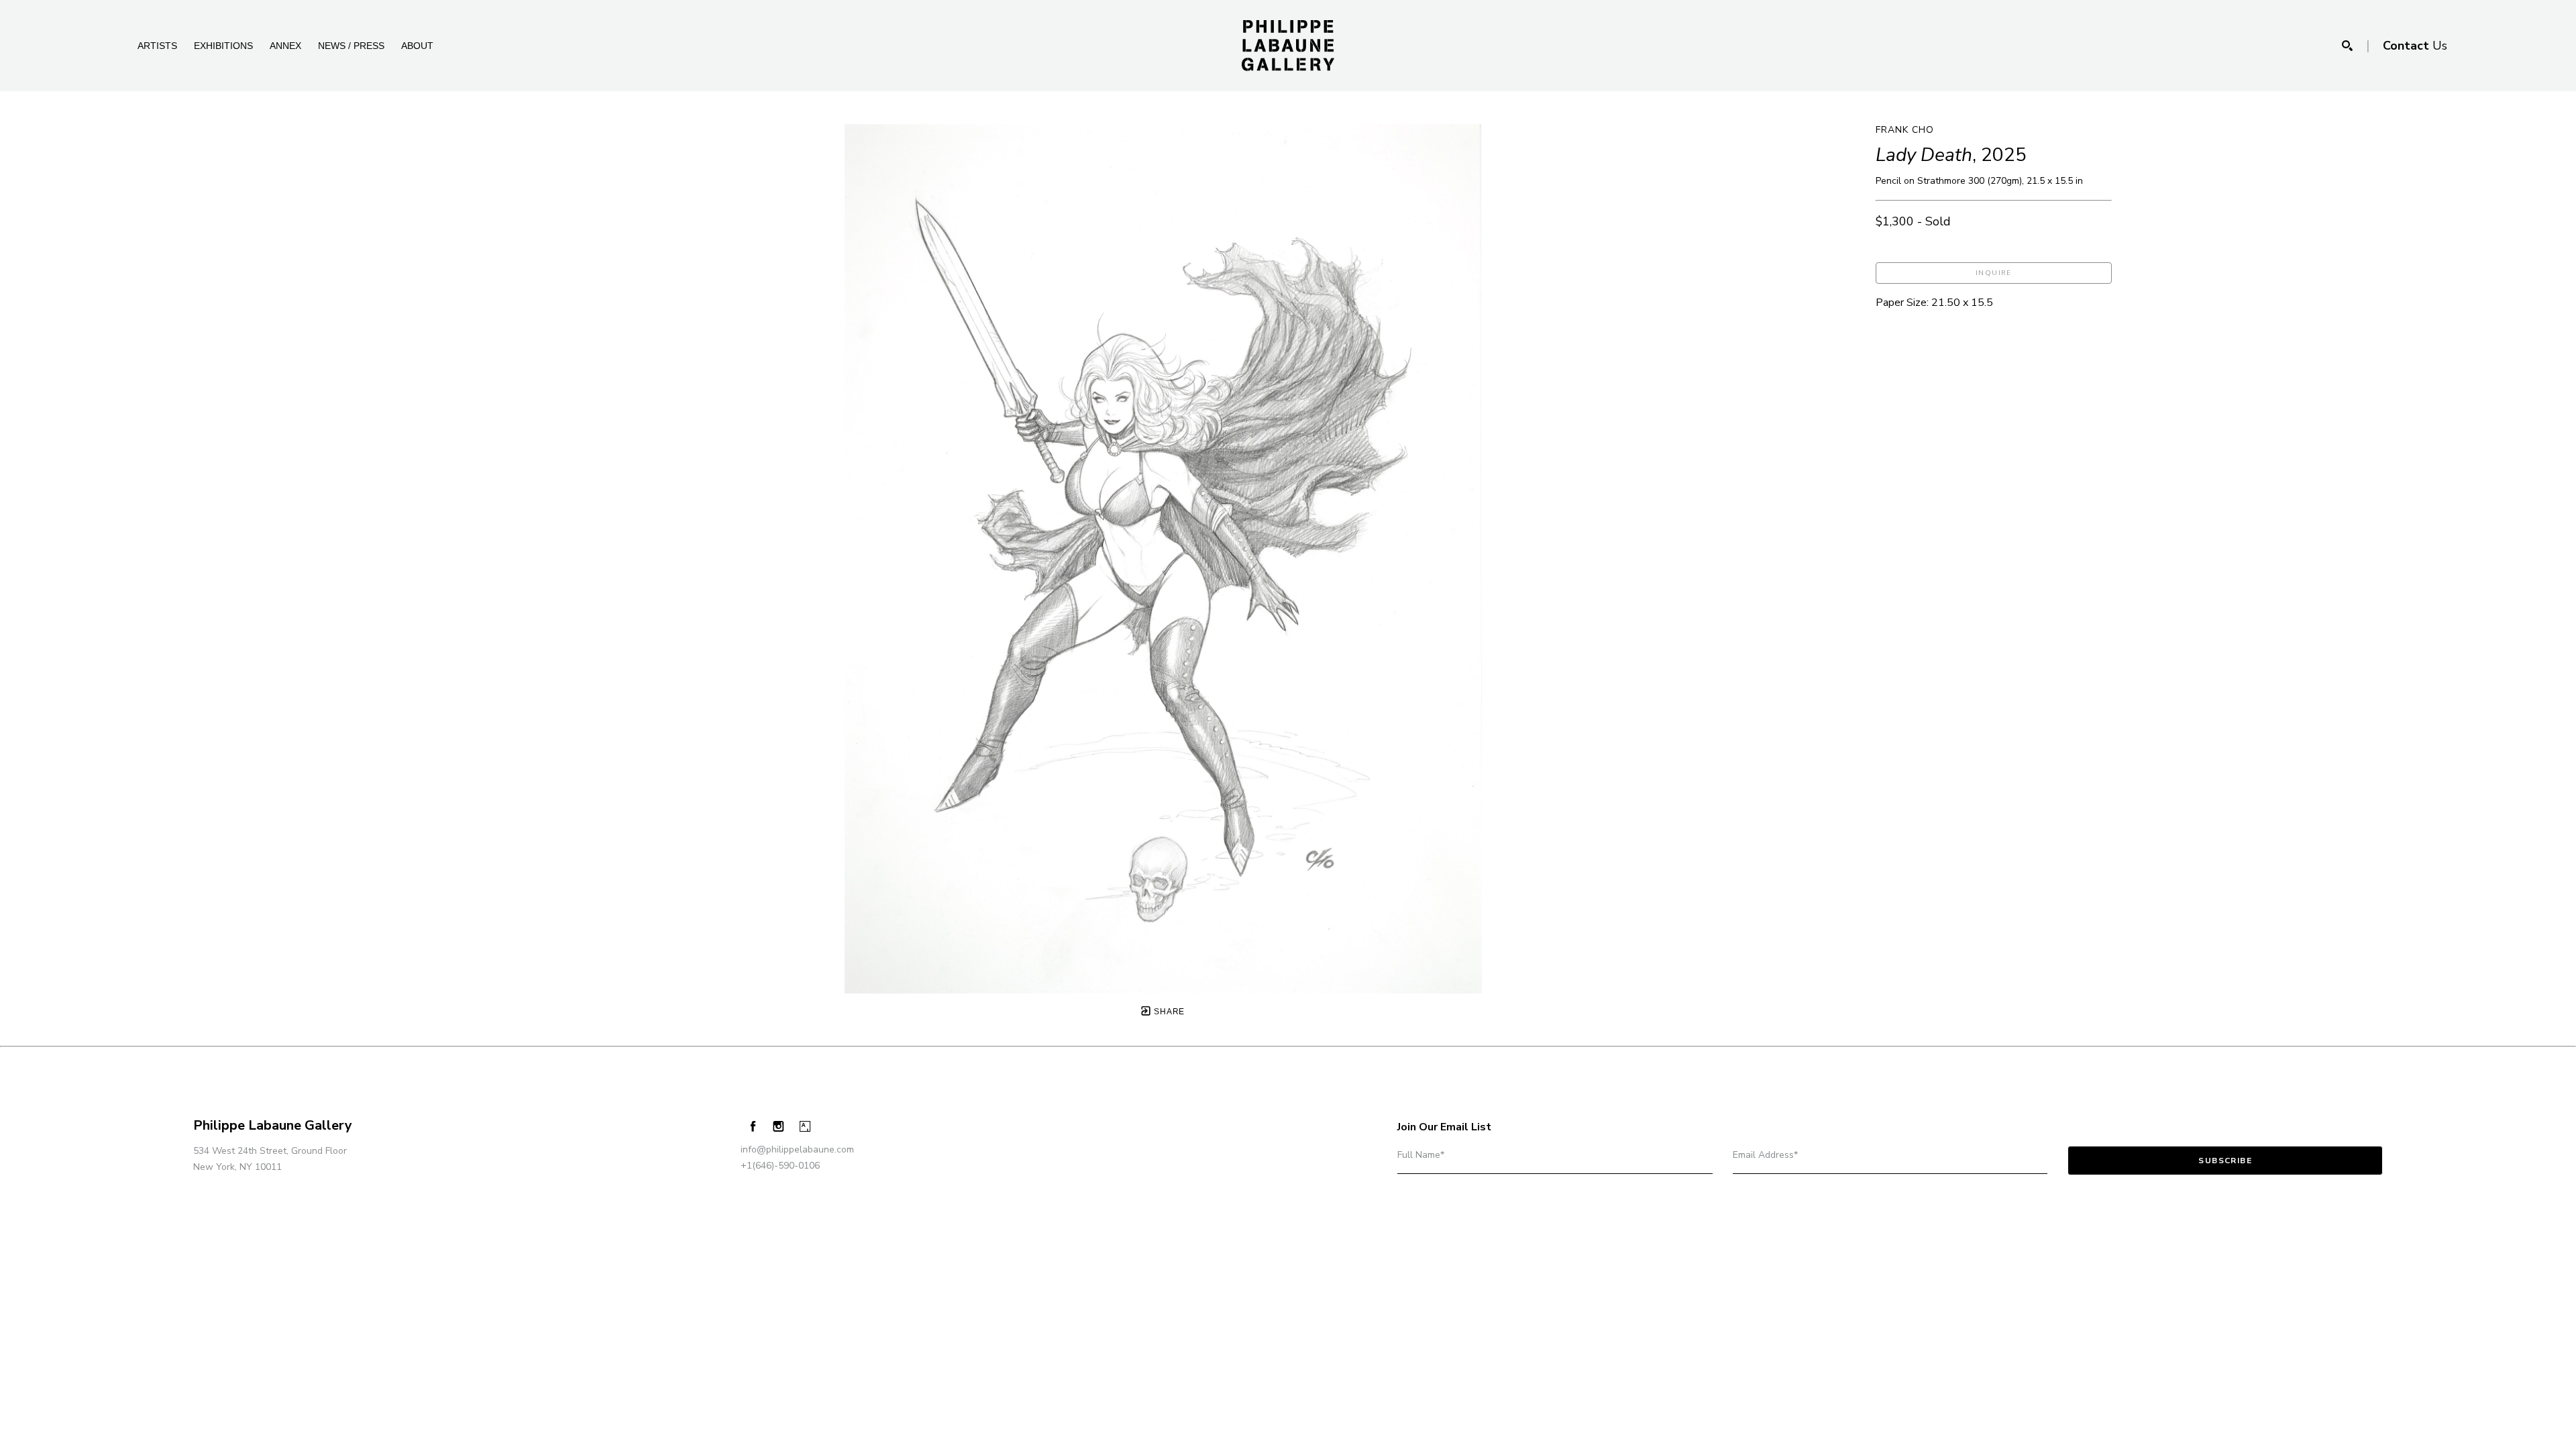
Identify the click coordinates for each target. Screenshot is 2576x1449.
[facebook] (753, 1126)
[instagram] (779, 1127)
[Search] (2347, 46)
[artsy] (805, 1127)
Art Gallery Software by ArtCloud (134, 1199)
